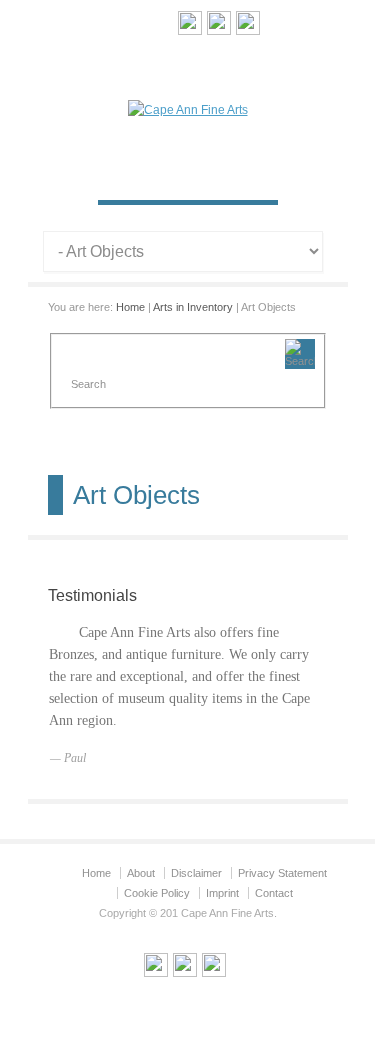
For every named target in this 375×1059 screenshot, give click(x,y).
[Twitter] (219, 26)
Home (130, 307)
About (141, 873)
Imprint (222, 893)
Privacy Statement (282, 873)
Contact (274, 893)
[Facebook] (248, 26)
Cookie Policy (157, 893)
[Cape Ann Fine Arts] (188, 110)
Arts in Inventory (193, 307)
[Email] (190, 26)
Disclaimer (196, 873)
